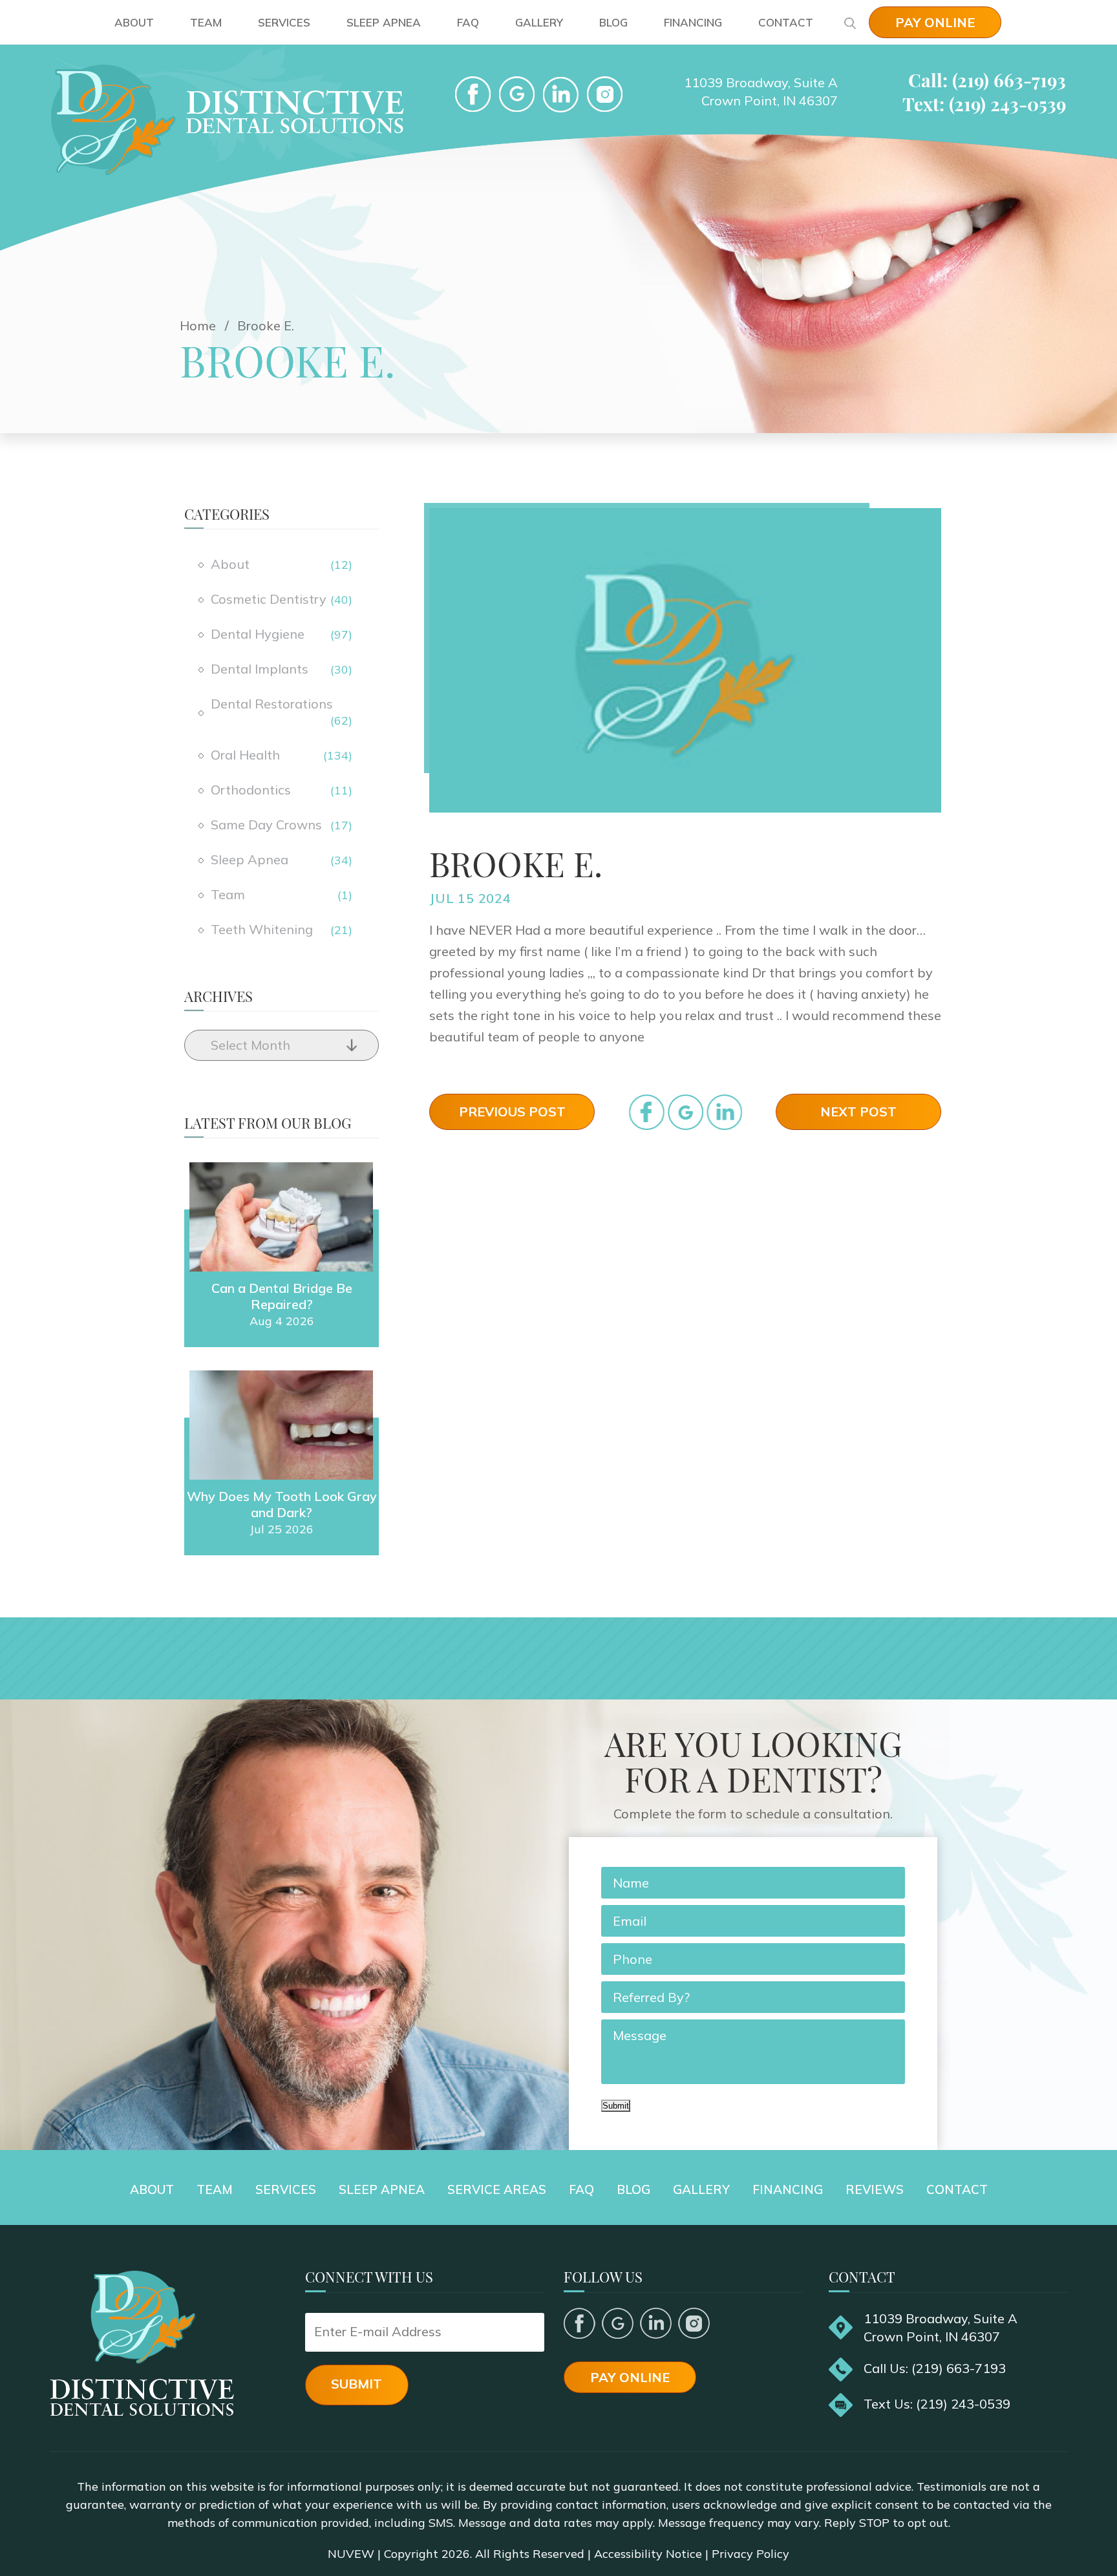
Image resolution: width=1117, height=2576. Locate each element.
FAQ (468, 22)
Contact (786, 22)
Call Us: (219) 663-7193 (935, 2368)
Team (206, 22)
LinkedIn (561, 94)
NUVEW (351, 2554)
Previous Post (512, 1112)
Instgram (605, 94)
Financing (693, 22)
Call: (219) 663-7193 (987, 80)
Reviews (875, 2189)
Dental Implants (260, 669)
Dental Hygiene (258, 634)
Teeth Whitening (262, 929)
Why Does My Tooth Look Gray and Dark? (282, 1504)
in (724, 1112)
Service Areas (497, 2189)
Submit (616, 2106)
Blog (613, 22)
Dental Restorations (272, 704)
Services (284, 22)
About (134, 22)
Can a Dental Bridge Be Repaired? (282, 1296)
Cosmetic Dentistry (269, 599)
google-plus (517, 94)
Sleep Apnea (384, 22)
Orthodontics (251, 790)
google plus (618, 2323)
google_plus (686, 1112)
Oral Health (245, 755)
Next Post (858, 1112)
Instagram (694, 2323)
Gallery (539, 22)
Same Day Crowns (266, 825)
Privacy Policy (750, 2554)
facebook (473, 94)
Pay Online (935, 22)
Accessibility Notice (648, 2554)
